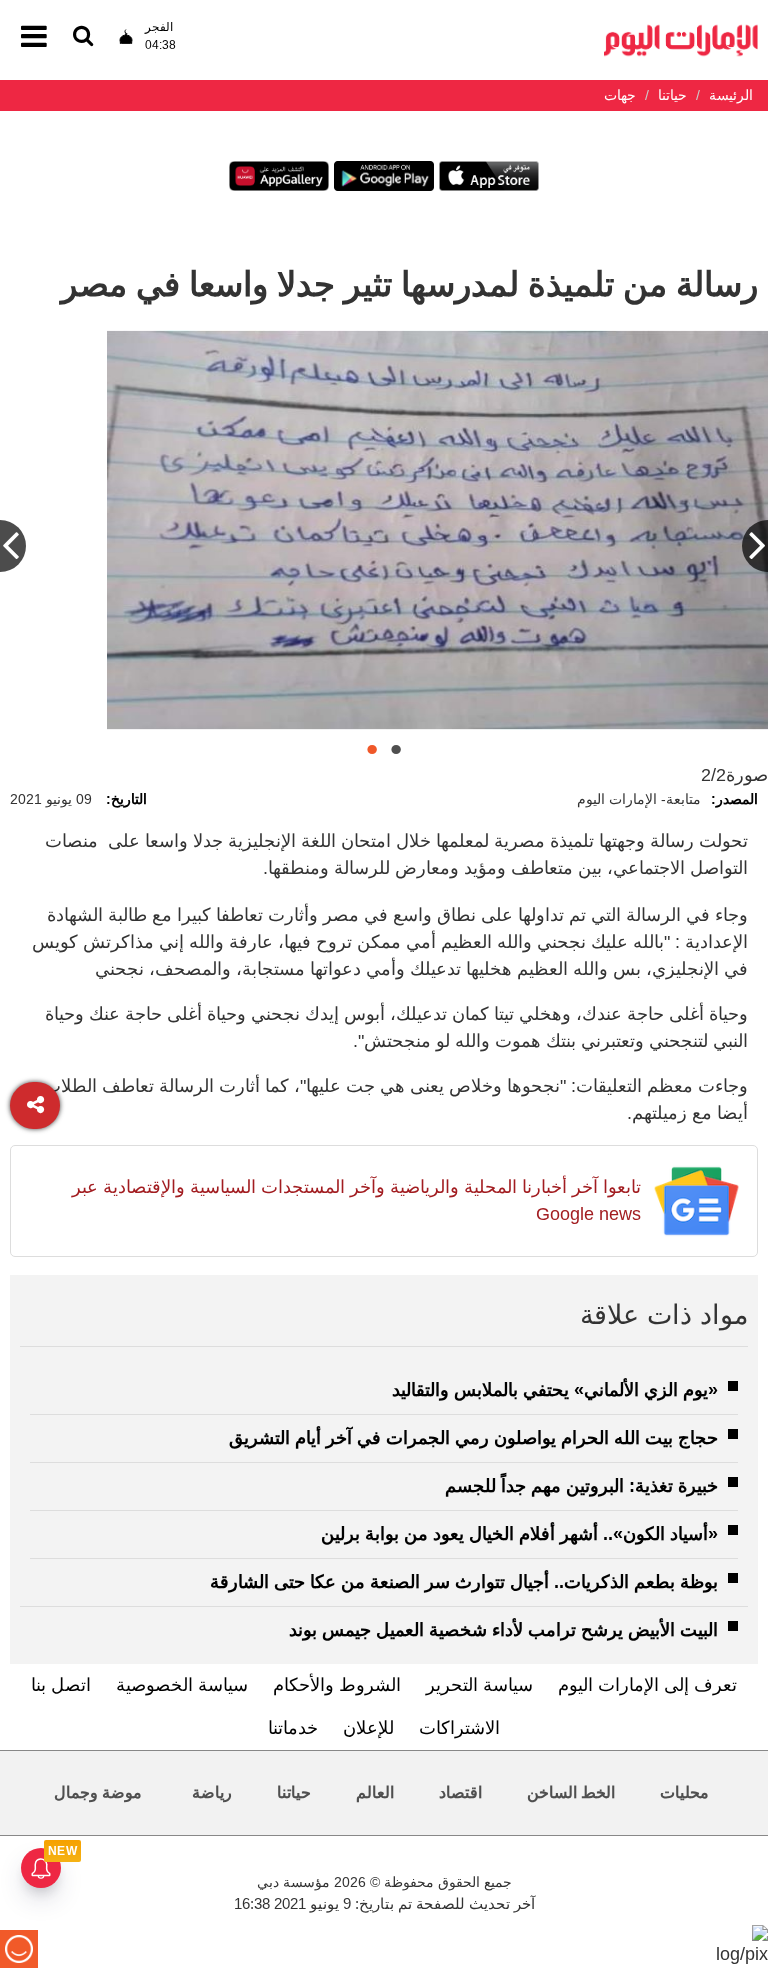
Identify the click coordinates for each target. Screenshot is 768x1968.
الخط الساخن (571, 1792)
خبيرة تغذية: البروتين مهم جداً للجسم (581, 1486)
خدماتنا (293, 1728)
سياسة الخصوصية (182, 1685)
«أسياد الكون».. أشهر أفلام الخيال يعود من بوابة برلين (519, 1534)
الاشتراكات (459, 1728)
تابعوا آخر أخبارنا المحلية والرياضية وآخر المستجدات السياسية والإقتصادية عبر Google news (356, 1200)
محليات (684, 1792)
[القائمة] (83, 37)
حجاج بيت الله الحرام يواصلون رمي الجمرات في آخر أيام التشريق (473, 1438)
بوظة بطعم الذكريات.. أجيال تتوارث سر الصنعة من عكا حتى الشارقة (464, 1582)
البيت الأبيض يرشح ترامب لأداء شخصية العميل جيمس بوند (503, 1630)
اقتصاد (460, 1792)
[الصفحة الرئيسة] (681, 30)
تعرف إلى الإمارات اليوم (647, 1685)
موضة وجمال (98, 1792)
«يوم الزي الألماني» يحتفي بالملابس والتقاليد (555, 1390)
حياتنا (294, 1792)
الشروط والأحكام (337, 1685)
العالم (375, 1792)
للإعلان (368, 1728)
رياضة (212, 1792)
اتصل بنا (61, 1685)
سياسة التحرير (479, 1685)
